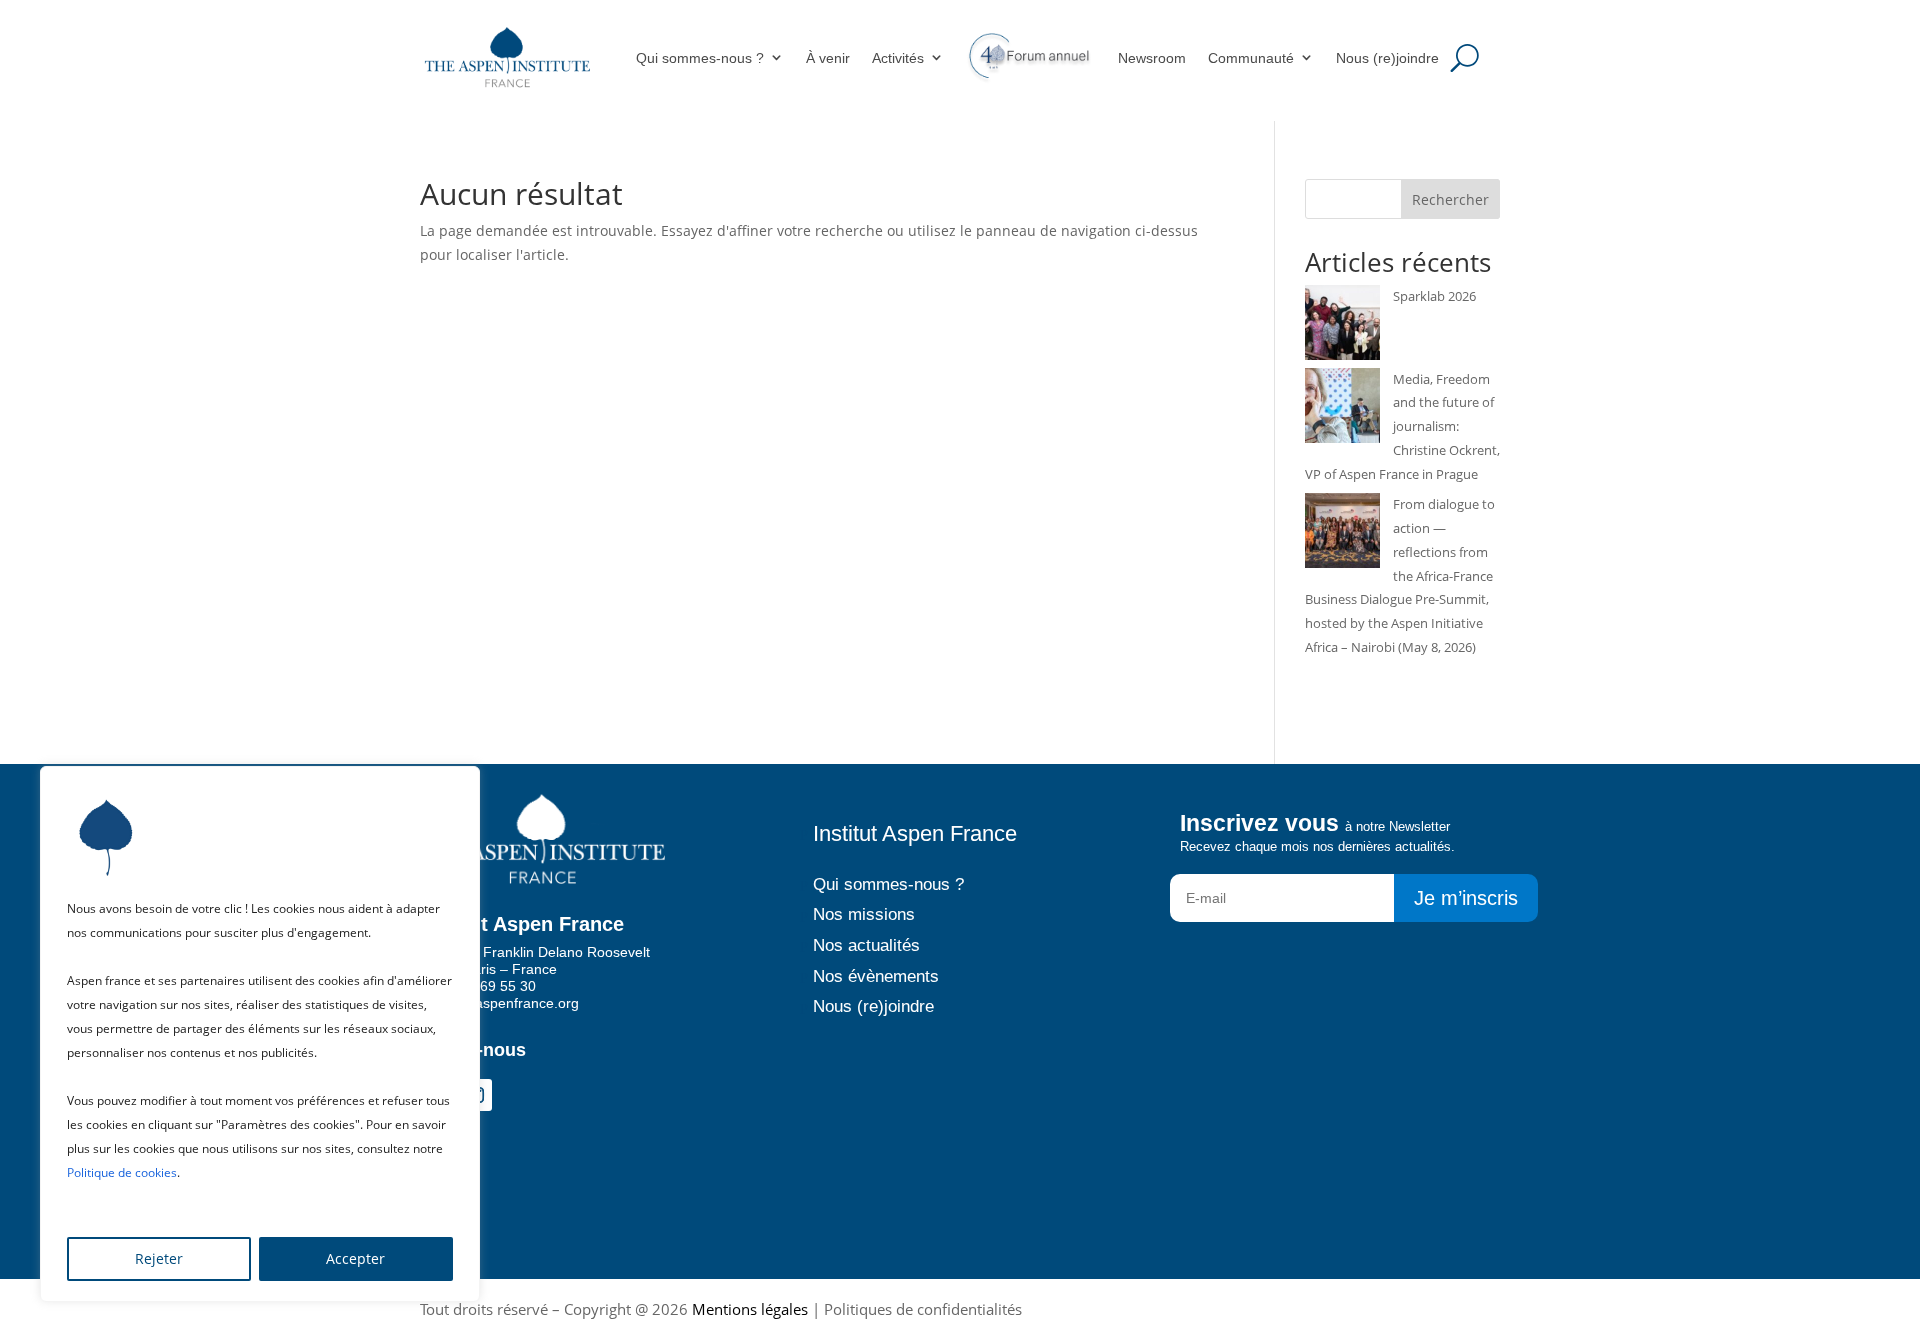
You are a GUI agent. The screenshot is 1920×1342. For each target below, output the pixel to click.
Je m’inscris (1466, 898)
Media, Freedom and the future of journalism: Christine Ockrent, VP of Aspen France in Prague (1402, 426)
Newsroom (1152, 58)
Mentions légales (750, 1309)
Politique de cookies (122, 1172)
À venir (828, 58)
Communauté (1251, 58)
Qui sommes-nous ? (700, 58)
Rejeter (159, 1258)
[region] (260, 1034)
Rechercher (1450, 199)
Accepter (355, 1258)
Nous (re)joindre (1387, 58)
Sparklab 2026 (1434, 296)
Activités (898, 58)
